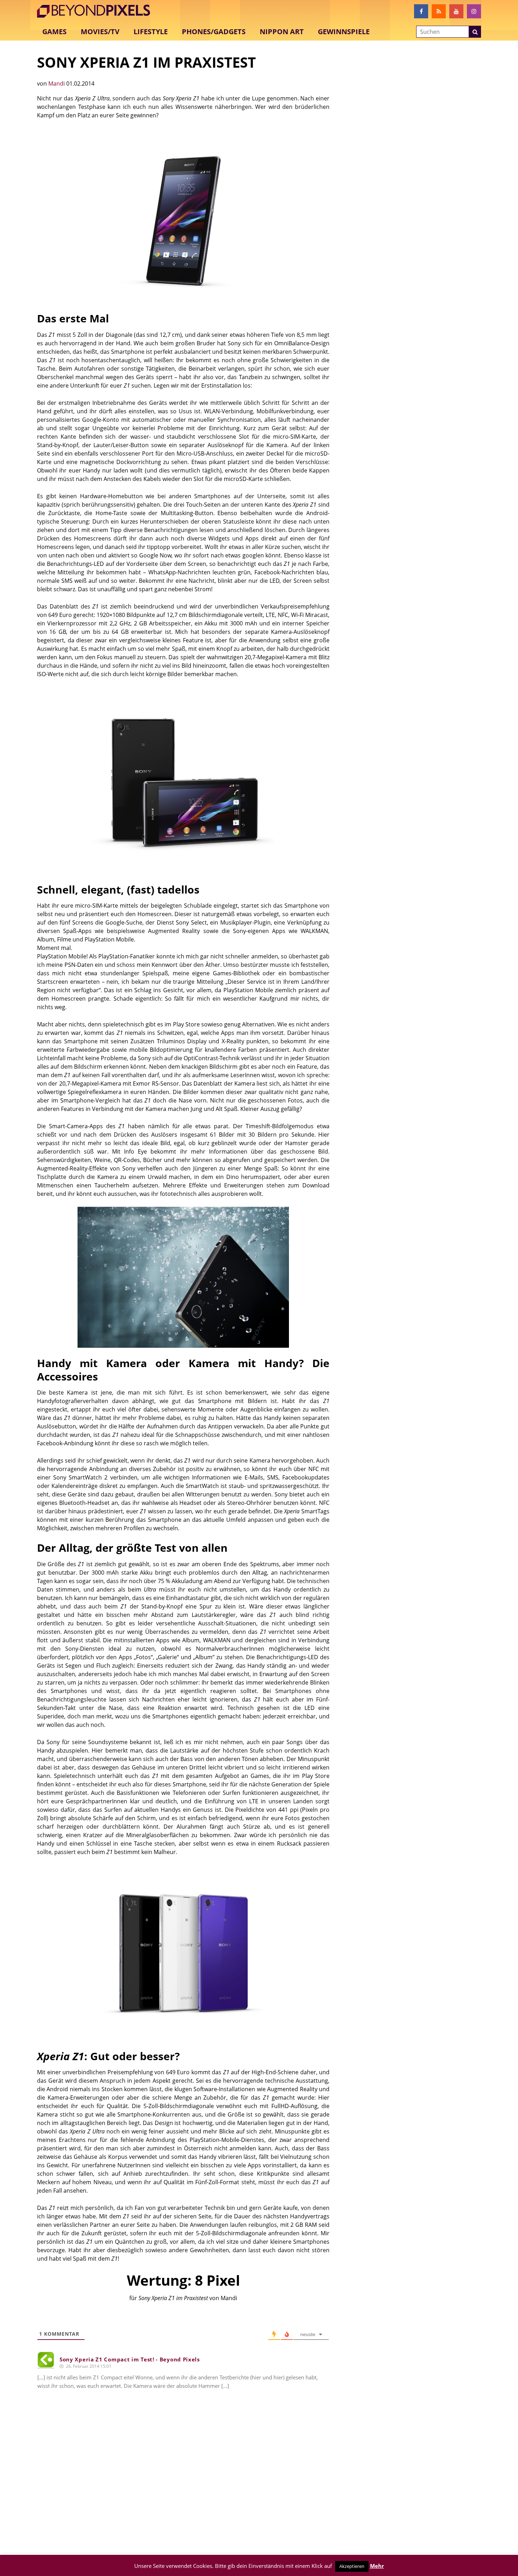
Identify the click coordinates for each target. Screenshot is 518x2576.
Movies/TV (100, 32)
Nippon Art (282, 32)
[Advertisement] (183, 2488)
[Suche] (475, 32)
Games (54, 32)
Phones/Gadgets (214, 32)
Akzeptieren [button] (352, 2566)
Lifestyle (151, 32)
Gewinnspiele (344, 32)
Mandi (57, 84)
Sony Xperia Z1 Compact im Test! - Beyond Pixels (130, 2359)
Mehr (377, 2566)
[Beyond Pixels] (97, 11)
